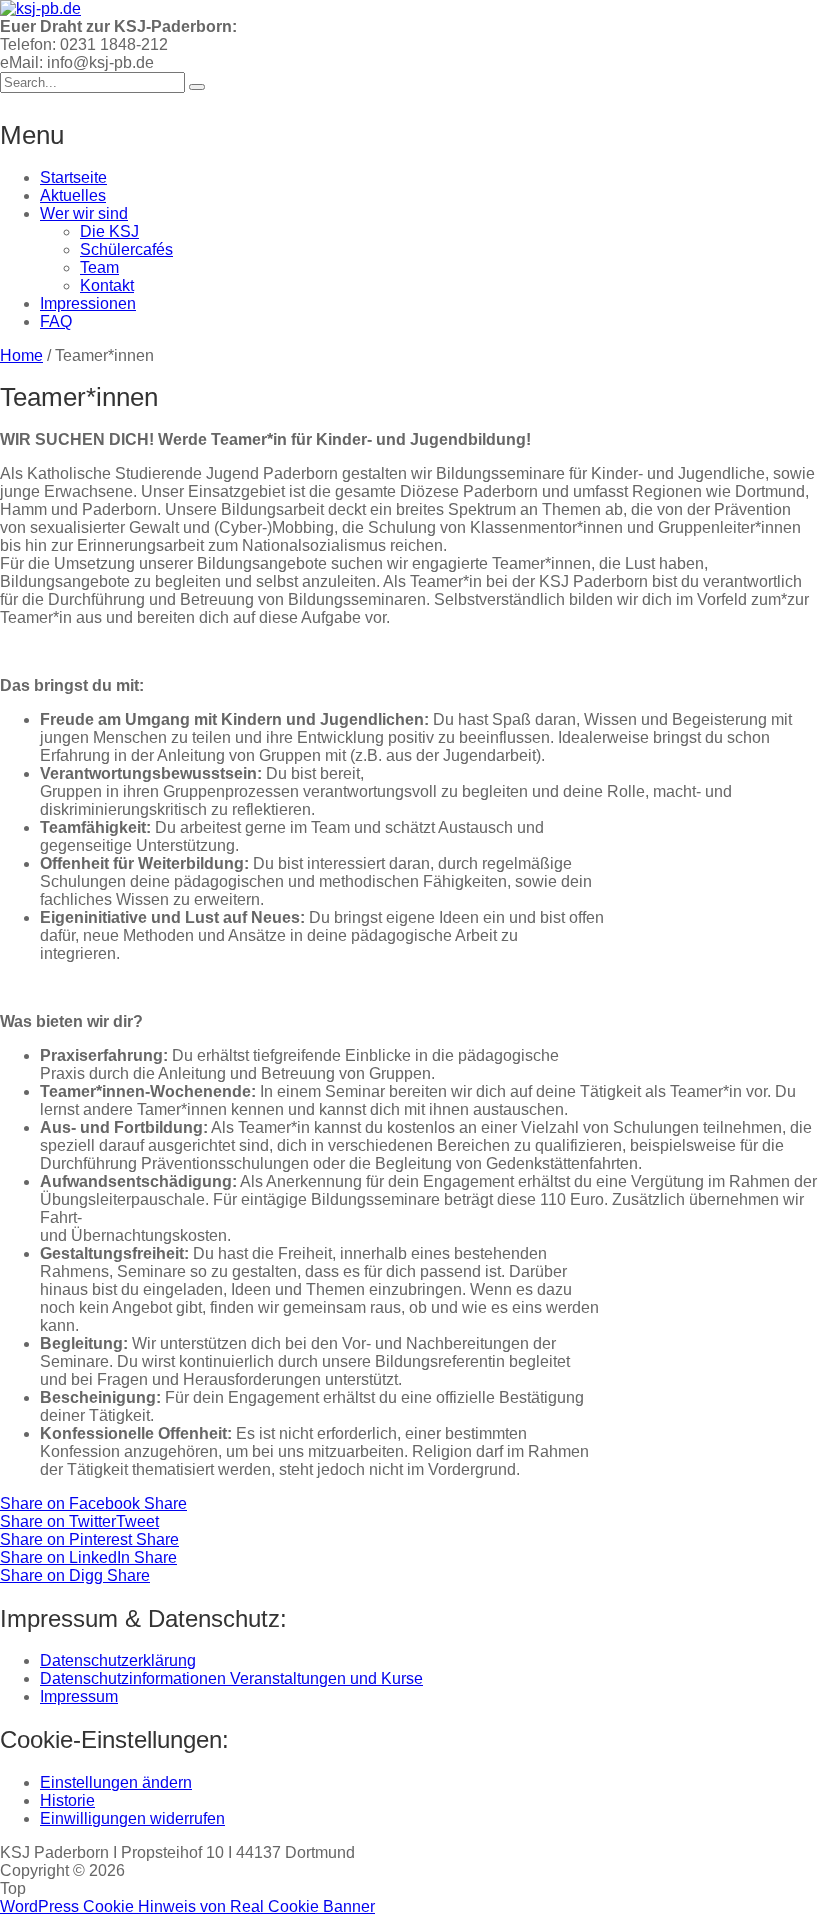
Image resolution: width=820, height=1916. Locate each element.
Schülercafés (126, 249)
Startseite (73, 177)
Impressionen (88, 303)
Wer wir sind (84, 213)
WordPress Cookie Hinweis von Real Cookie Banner (187, 1906)
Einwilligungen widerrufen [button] (132, 1818)
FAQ (56, 321)
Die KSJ (109, 231)
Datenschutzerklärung (118, 1660)
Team (99, 267)
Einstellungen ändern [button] (116, 1782)
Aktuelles (73, 195)
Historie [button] (67, 1800)
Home (21, 355)
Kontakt (107, 285)
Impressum (79, 1696)
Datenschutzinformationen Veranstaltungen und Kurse (231, 1678)
